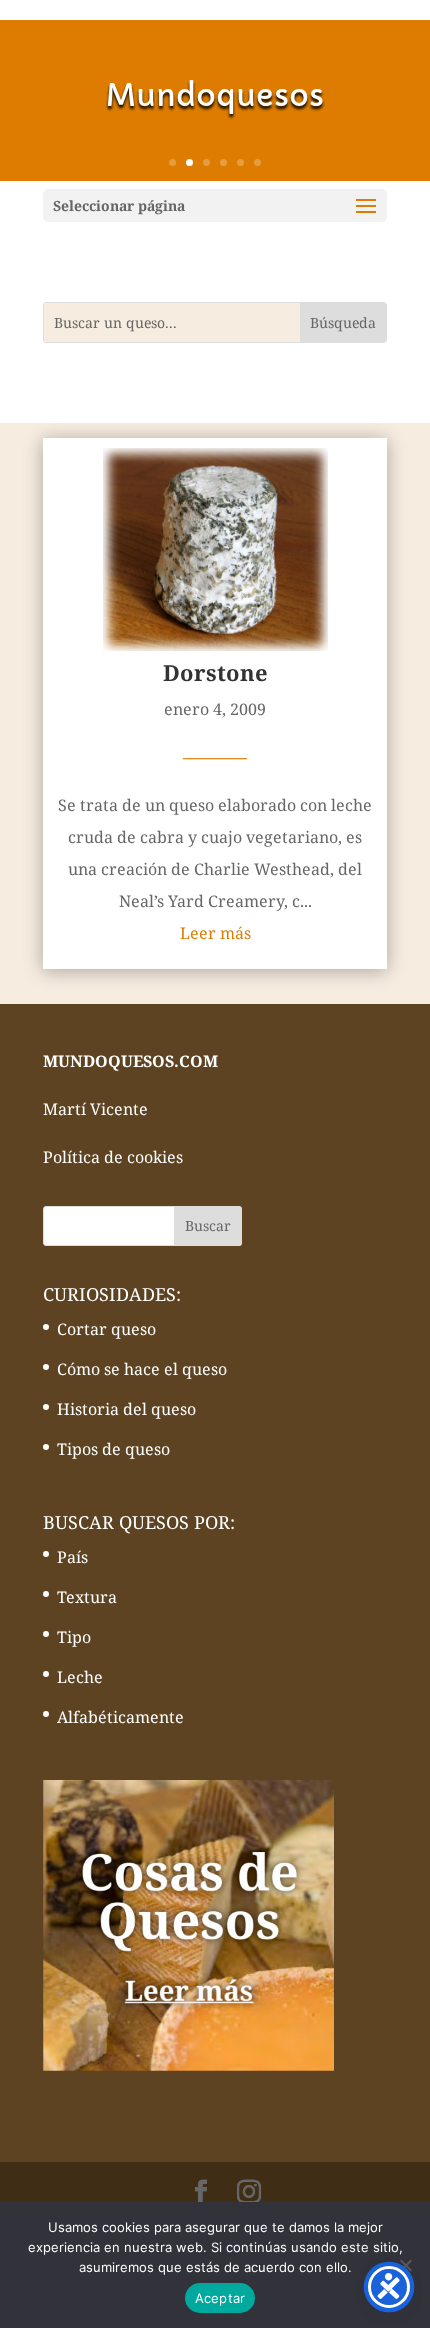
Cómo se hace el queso (142, 1369)
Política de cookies (113, 1157)
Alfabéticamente (120, 1717)
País (72, 1557)
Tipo (74, 1637)
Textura (87, 1597)
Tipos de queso (113, 1449)
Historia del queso (126, 1409)
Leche (80, 1677)
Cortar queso (106, 1329)
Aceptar (220, 2298)
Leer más (215, 933)
